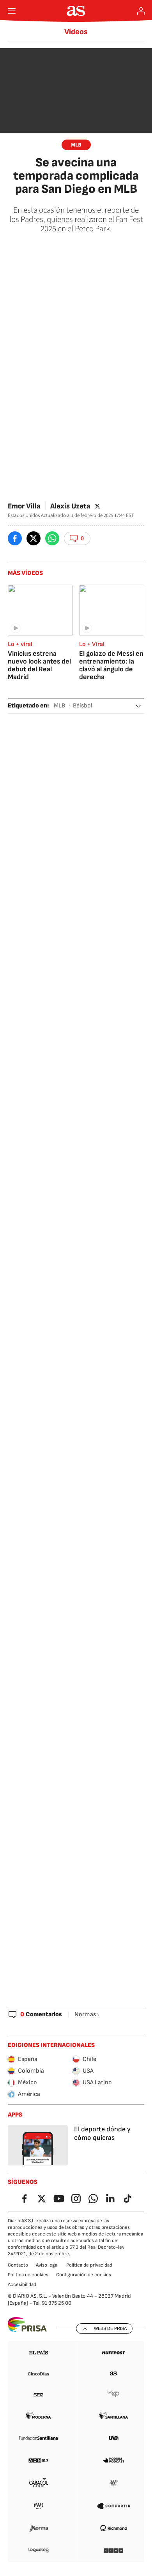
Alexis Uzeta (70, 506)
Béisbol (83, 706)
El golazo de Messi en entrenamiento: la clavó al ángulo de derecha (111, 665)
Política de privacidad (89, 2265)
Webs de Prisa (110, 2328)
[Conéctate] (141, 11)
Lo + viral (20, 644)
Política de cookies (28, 2275)
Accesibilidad (22, 2284)
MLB (76, 145)
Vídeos (76, 32)
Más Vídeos (25, 573)
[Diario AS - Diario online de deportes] (76, 11)
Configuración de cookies (84, 2275)
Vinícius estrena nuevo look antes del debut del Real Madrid (39, 665)
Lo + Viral (92, 644)
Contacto (18, 2265)
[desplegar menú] (12, 11)
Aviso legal (47, 2265)
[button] (77, 538)
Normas (85, 2015)
